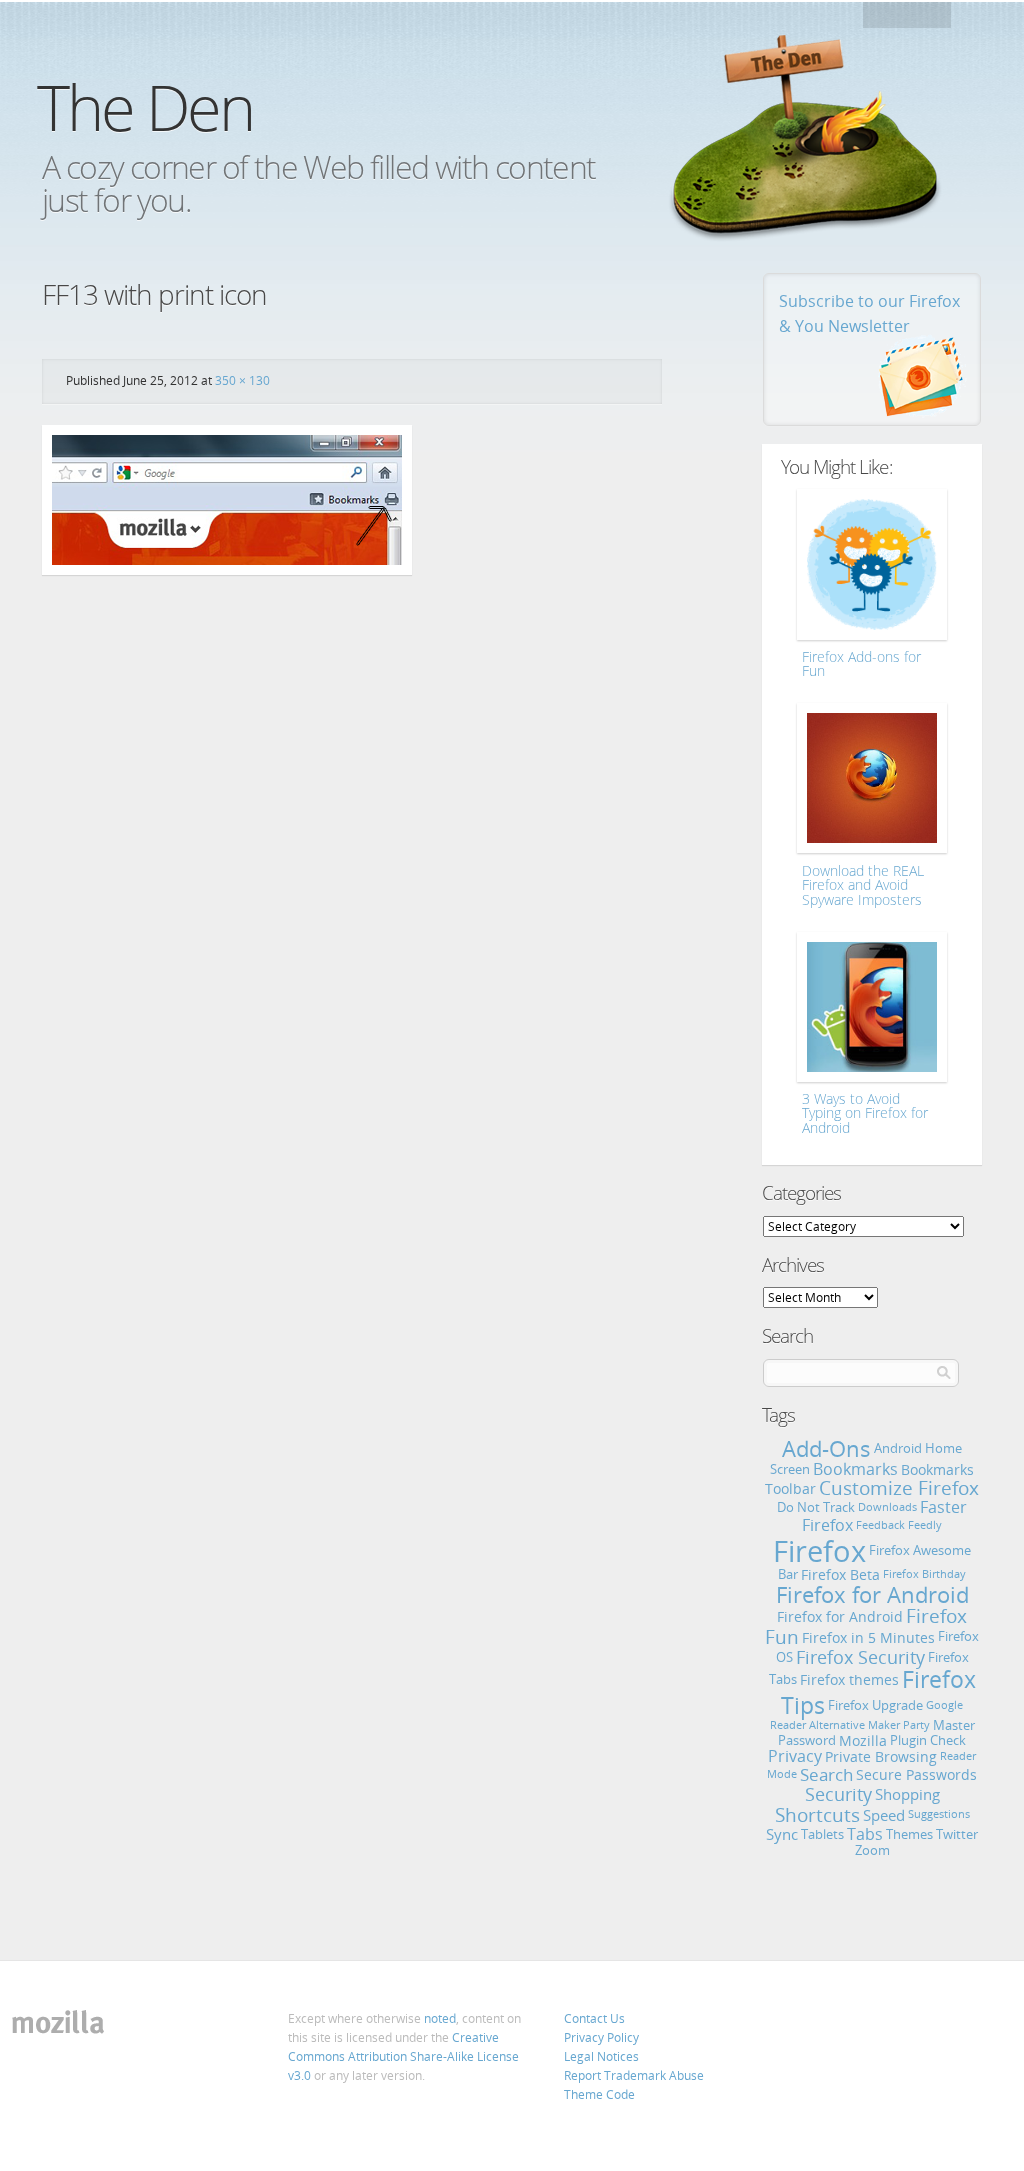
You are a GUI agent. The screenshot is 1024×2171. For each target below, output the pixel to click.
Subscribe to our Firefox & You (869, 314)
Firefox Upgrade (875, 1705)
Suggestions (939, 1814)
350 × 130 (242, 380)
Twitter (957, 1833)
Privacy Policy (601, 2037)
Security (838, 1793)
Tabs (865, 1834)
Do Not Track (816, 1507)
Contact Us (594, 2018)
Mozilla (908, 20)
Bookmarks (855, 1469)
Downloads (887, 1507)
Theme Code (599, 2094)
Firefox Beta (840, 1574)
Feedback (880, 1525)
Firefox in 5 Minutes (868, 1637)
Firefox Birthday (924, 1574)
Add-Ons (826, 1448)
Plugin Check (928, 1740)
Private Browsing (881, 1756)
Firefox (819, 1551)
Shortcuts (817, 1814)
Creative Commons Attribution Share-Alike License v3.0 (403, 2056)
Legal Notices (601, 2056)
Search (826, 1774)
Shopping (907, 1794)
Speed (884, 1815)
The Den (145, 106)
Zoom (872, 1850)
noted (440, 2018)
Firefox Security (860, 1657)
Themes (909, 1833)
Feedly (925, 1525)
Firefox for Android (872, 1594)
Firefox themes (849, 1679)
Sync (782, 1834)
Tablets (822, 1833)
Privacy (795, 1756)
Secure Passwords (916, 1774)
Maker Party (899, 1725)
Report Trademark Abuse (634, 2075)
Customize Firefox (899, 1487)
